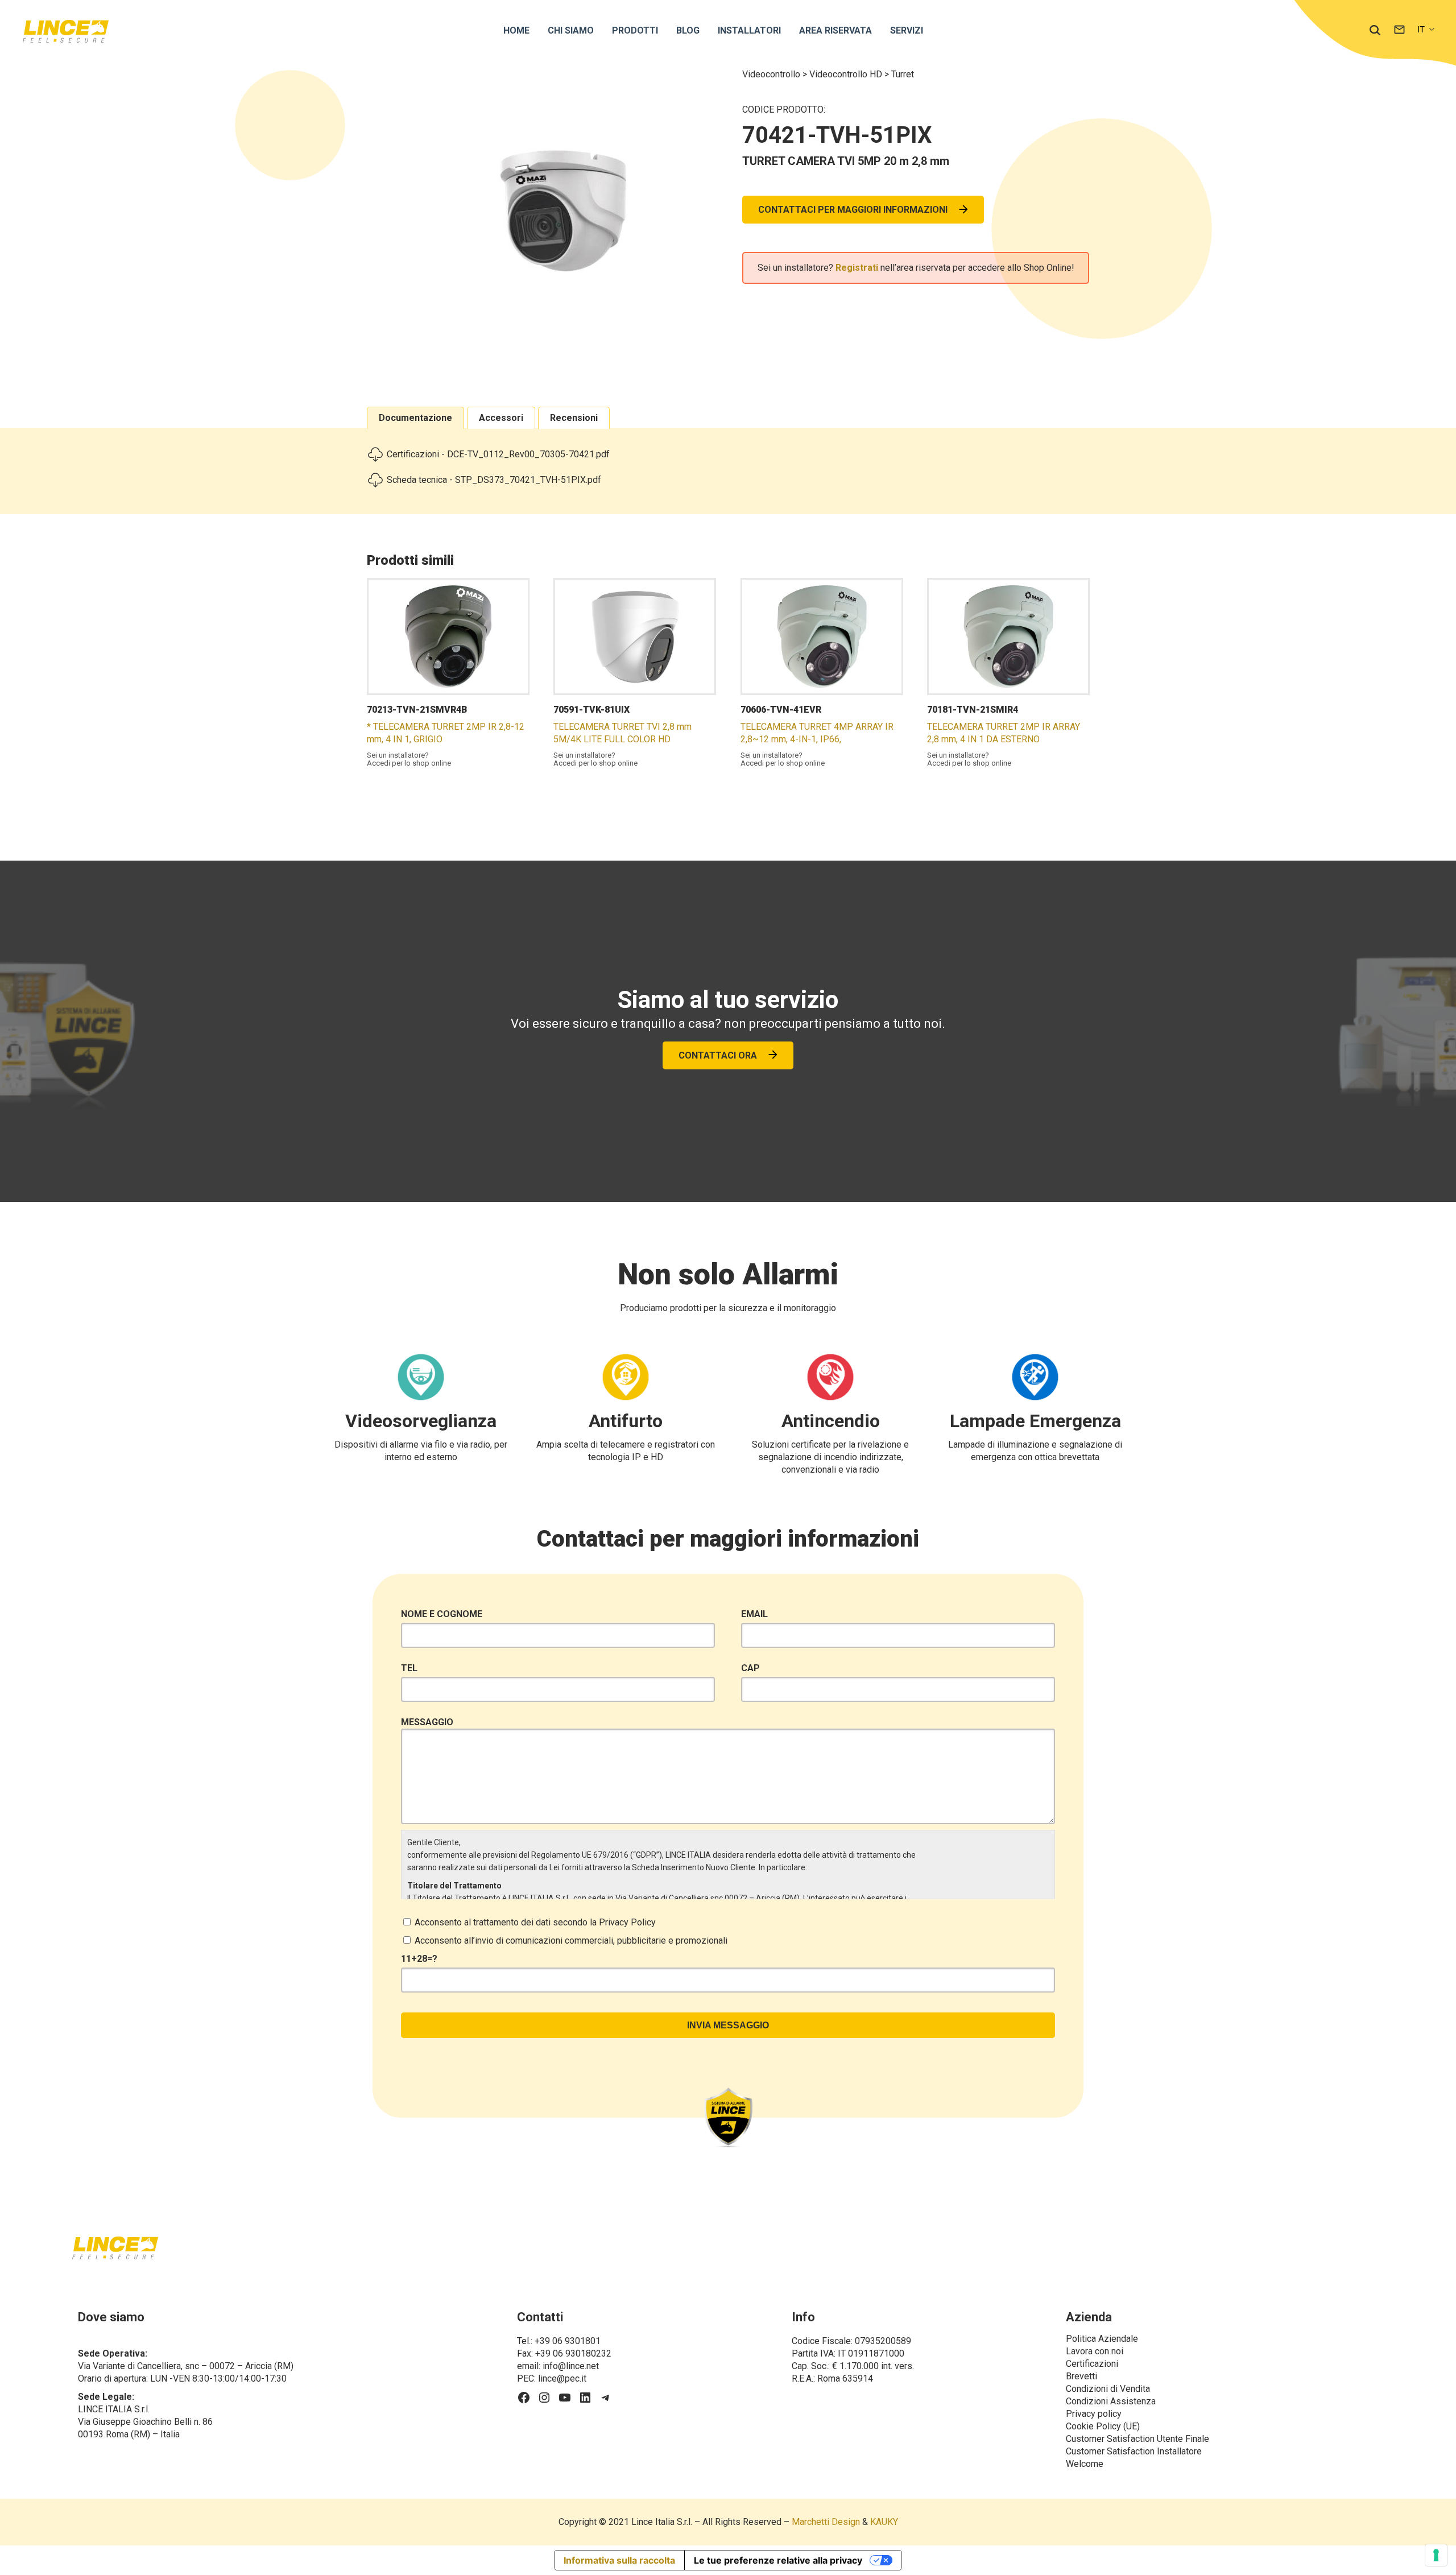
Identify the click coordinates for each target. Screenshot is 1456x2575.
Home (516, 30)
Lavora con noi (1095, 2351)
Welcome (1085, 2464)
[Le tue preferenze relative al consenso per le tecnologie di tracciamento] (1436, 2555)
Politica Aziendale (1102, 2339)
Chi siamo (571, 30)
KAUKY (884, 2522)
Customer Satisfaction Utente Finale (1137, 2439)
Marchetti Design (826, 2522)
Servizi (907, 30)
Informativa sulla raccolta (619, 2560)
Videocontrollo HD (847, 74)
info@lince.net (571, 2366)
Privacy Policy (627, 1922)
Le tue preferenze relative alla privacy (778, 2560)
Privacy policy (1094, 2414)
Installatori (749, 30)
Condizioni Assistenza (1111, 2401)
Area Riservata (835, 30)
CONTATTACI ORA (718, 1055)
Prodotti (635, 30)
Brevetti (1081, 2376)
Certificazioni (1092, 2364)
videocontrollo (772, 74)
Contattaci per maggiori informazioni (853, 210)
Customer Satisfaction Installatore (1134, 2451)
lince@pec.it (562, 2378)
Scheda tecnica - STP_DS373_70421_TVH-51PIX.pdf (494, 480)
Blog (688, 30)
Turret (903, 74)
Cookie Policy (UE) (1103, 2426)
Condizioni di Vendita (1108, 2389)
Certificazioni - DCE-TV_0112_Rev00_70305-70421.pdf (498, 454)
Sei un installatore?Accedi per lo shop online (409, 759)
